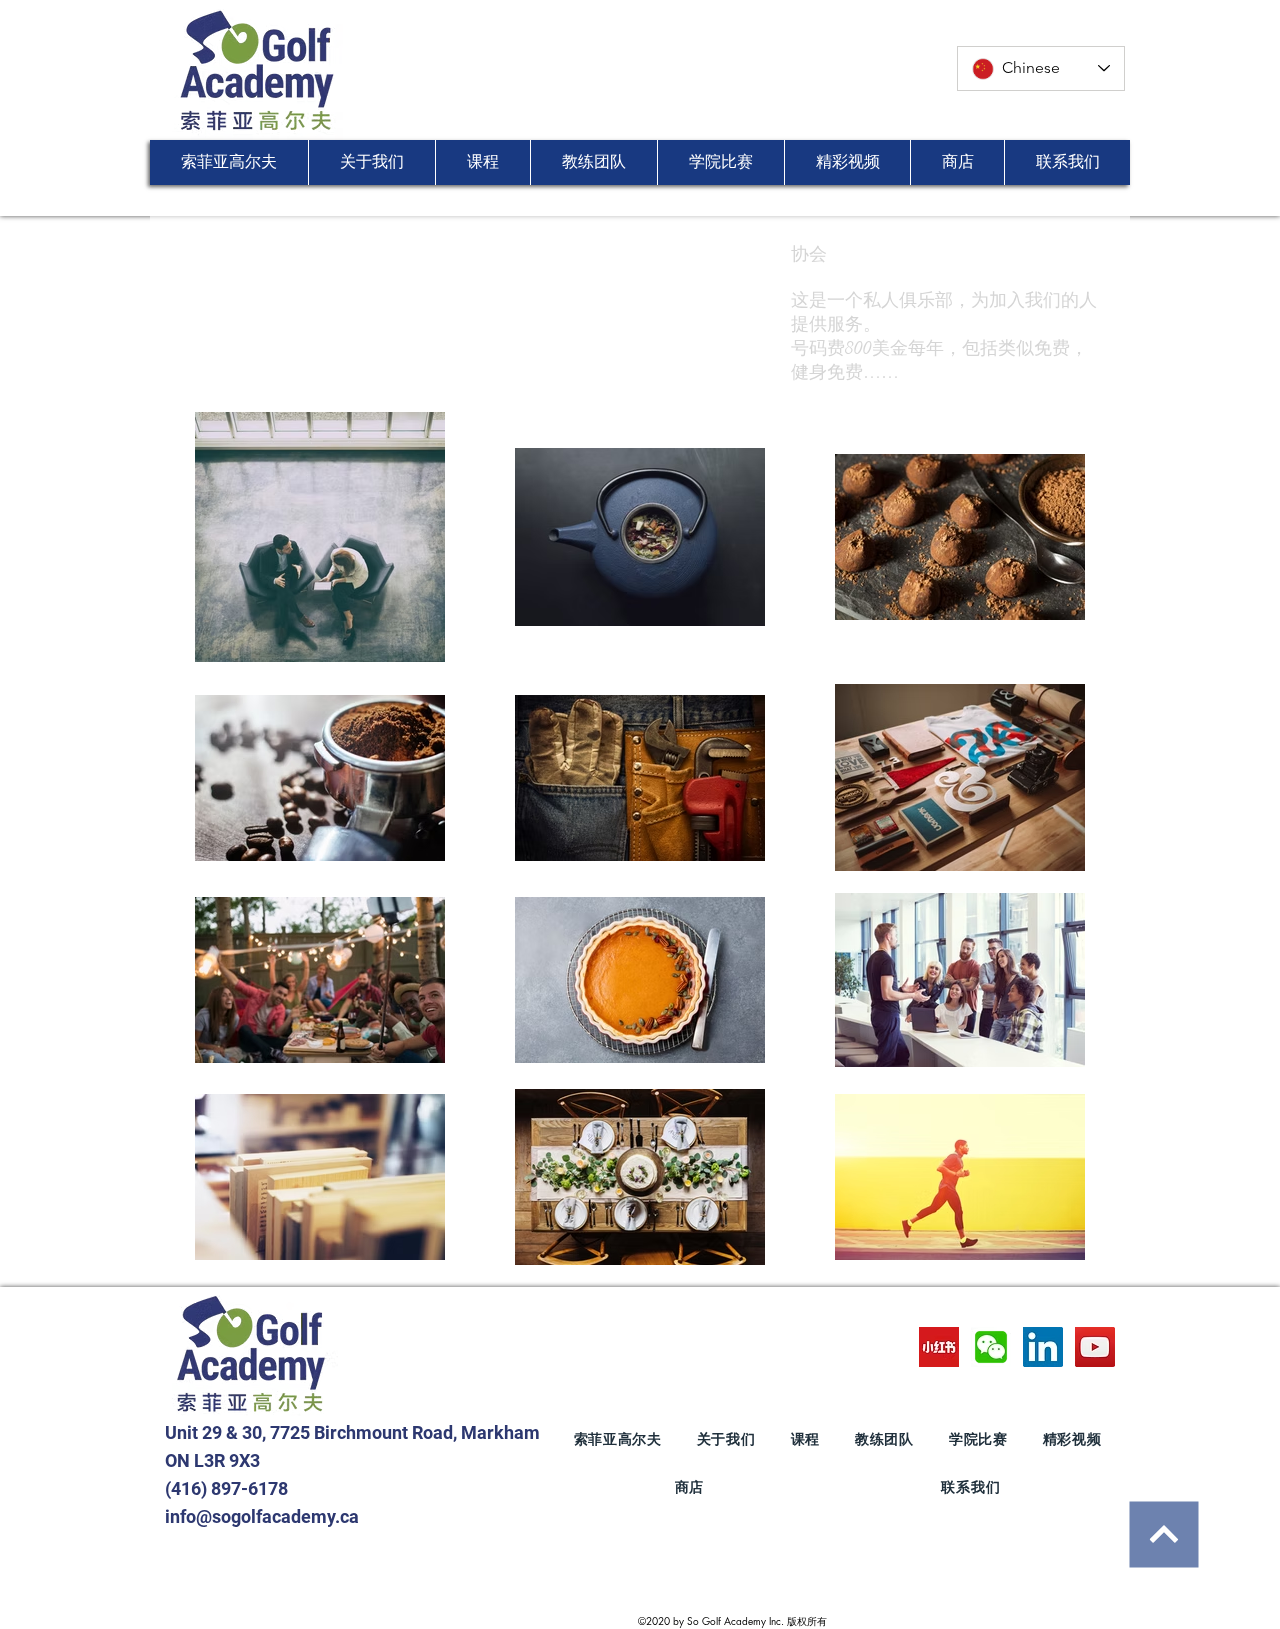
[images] (939, 1347)
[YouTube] (1095, 1347)
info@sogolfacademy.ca (262, 1516)
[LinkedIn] (1043, 1347)
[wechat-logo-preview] (991, 1347)
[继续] (1163, 1534)
